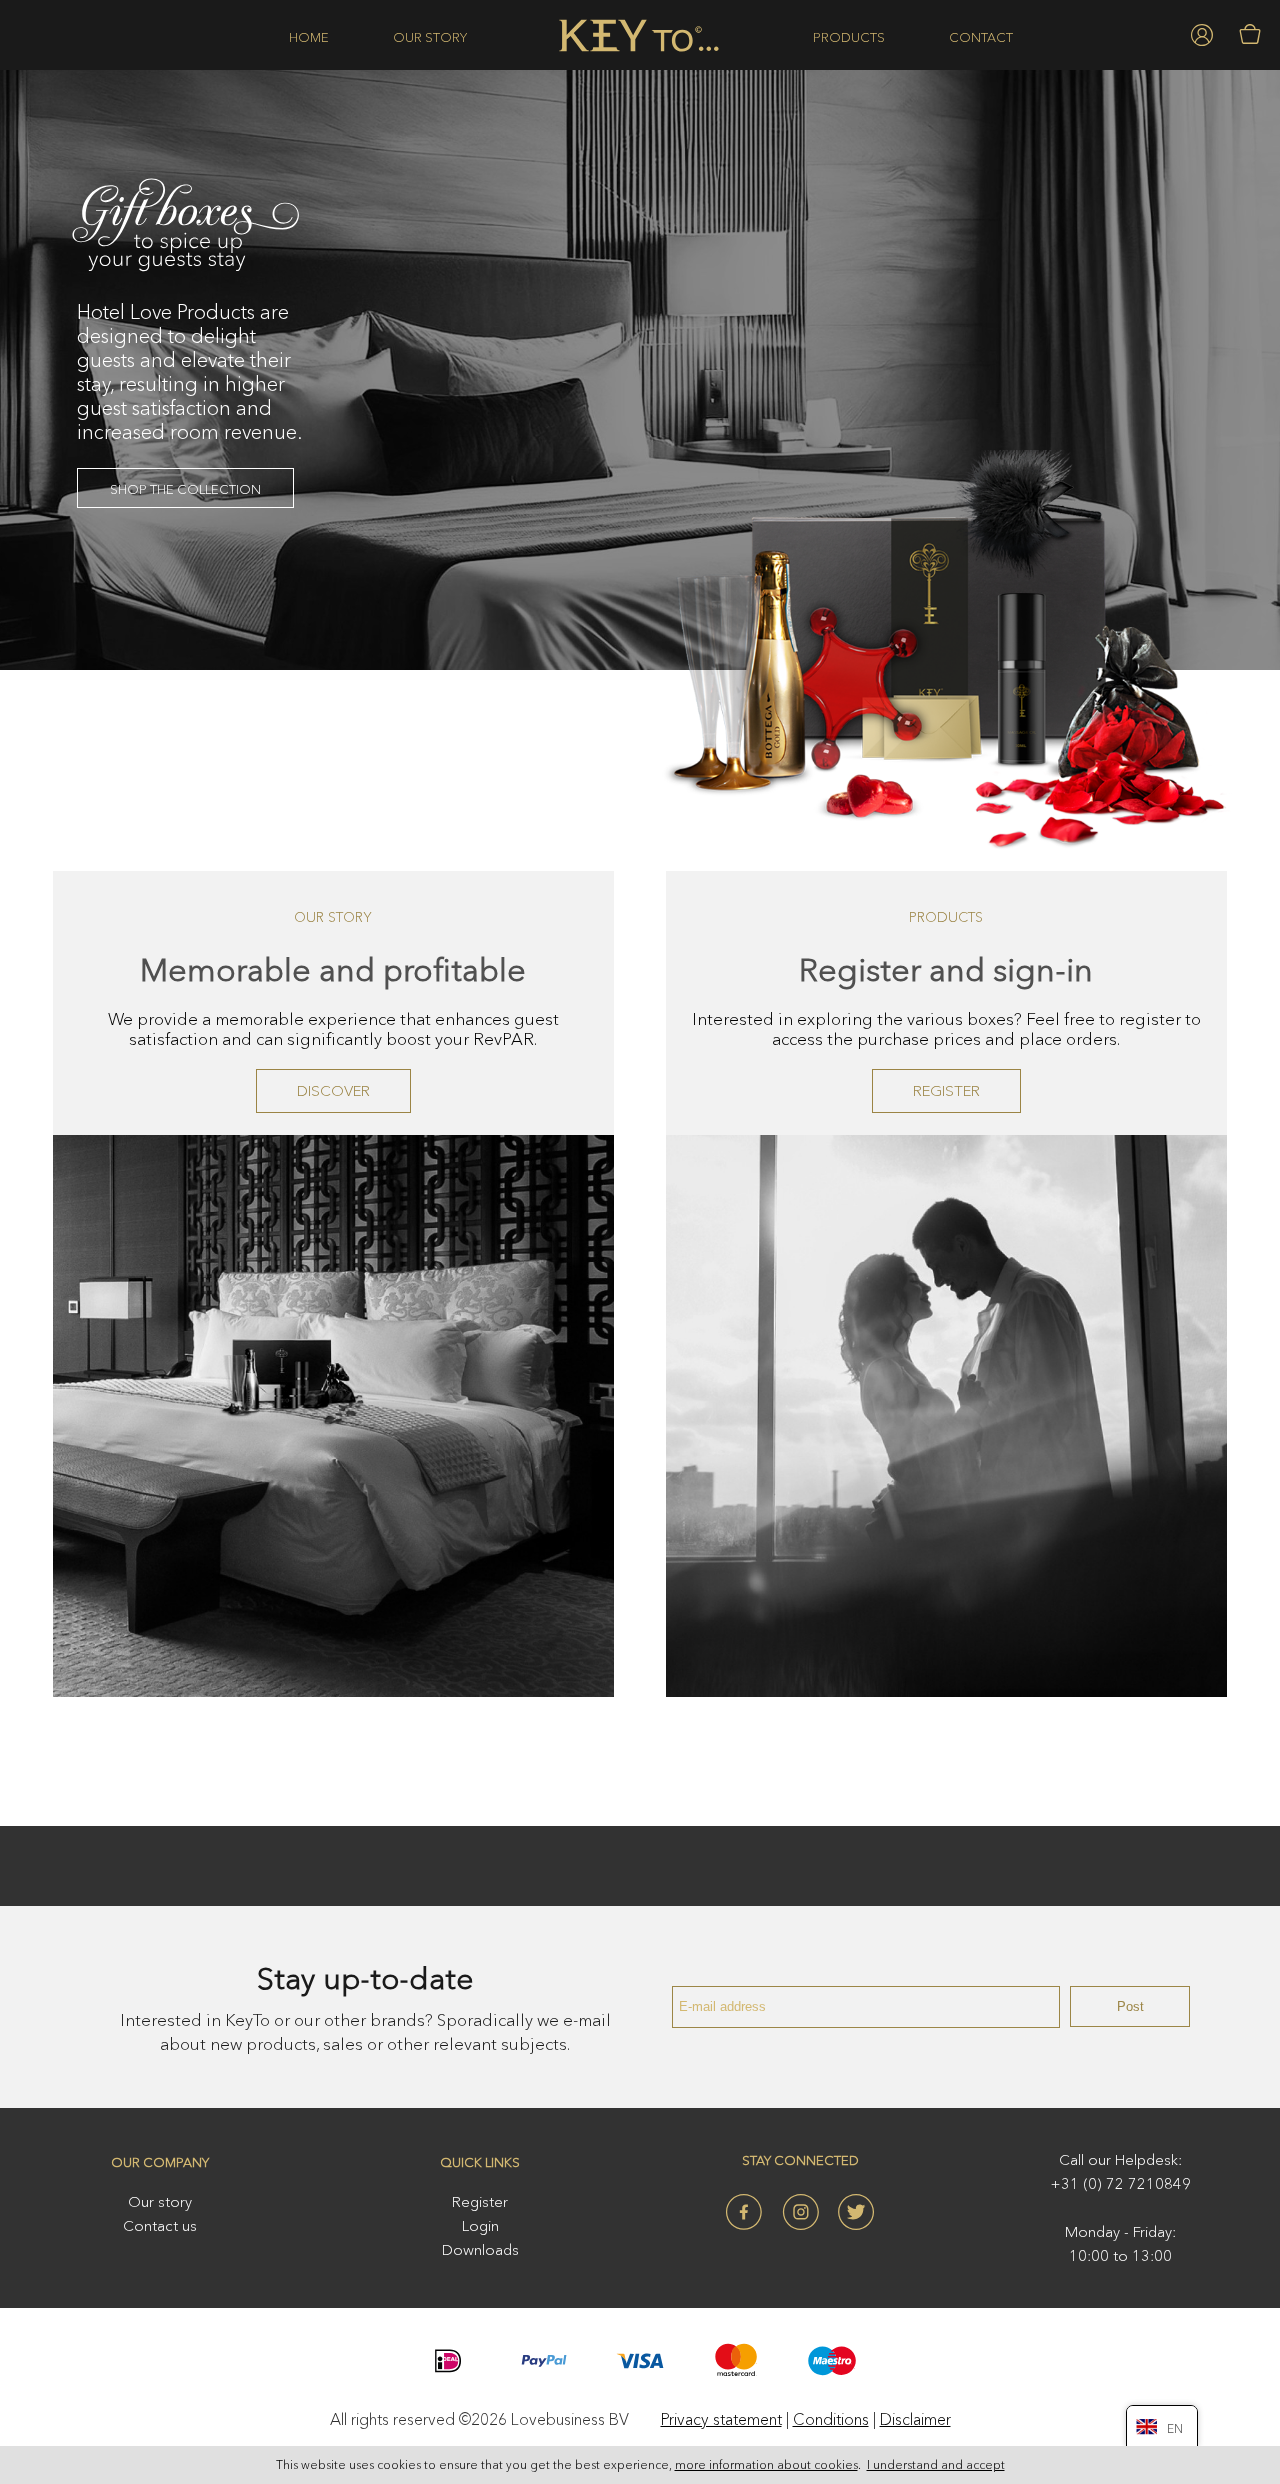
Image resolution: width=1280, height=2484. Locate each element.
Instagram (800, 2212)
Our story (430, 37)
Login (480, 2225)
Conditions (831, 2419)
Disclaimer (915, 2419)
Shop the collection (185, 489)
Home (309, 37)
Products (849, 37)
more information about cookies (766, 2464)
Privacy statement (721, 2419)
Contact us (160, 2225)
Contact (981, 37)
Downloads (480, 2249)
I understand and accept (936, 2464)
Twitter (856, 2212)
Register (946, 1090)
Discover (333, 1090)
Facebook (744, 2212)
